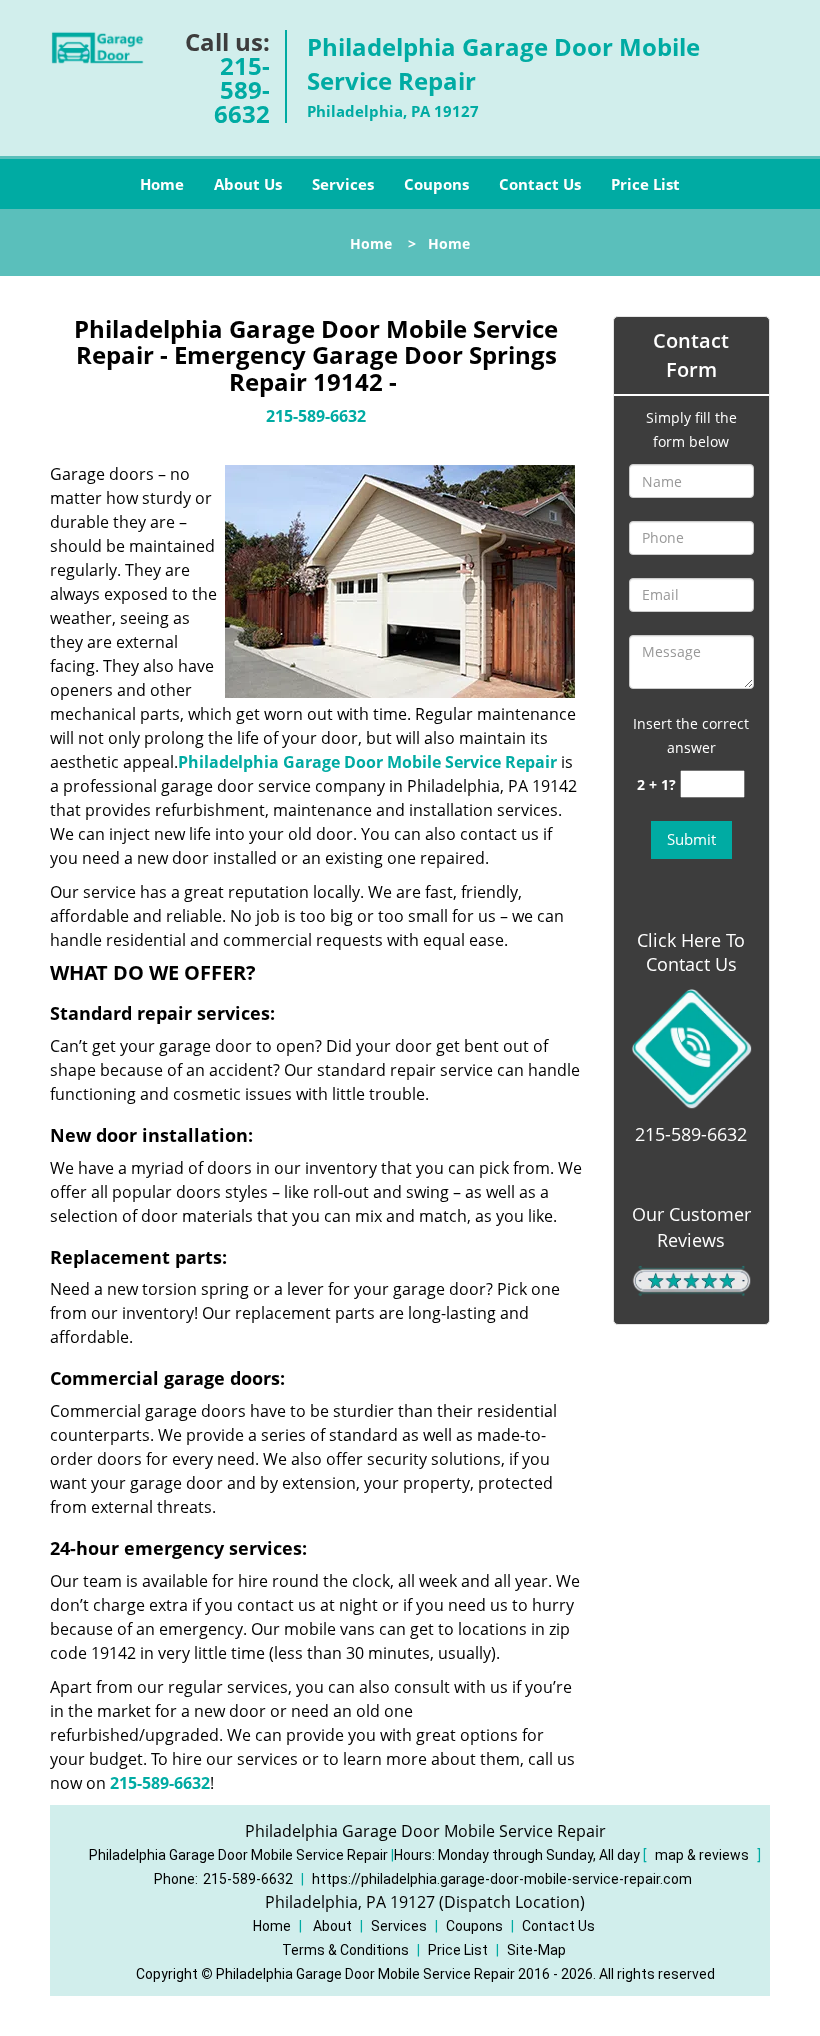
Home (162, 184)
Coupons (436, 184)
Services (343, 184)
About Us (248, 184)
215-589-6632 (242, 89)
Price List (645, 184)
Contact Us (540, 184)
